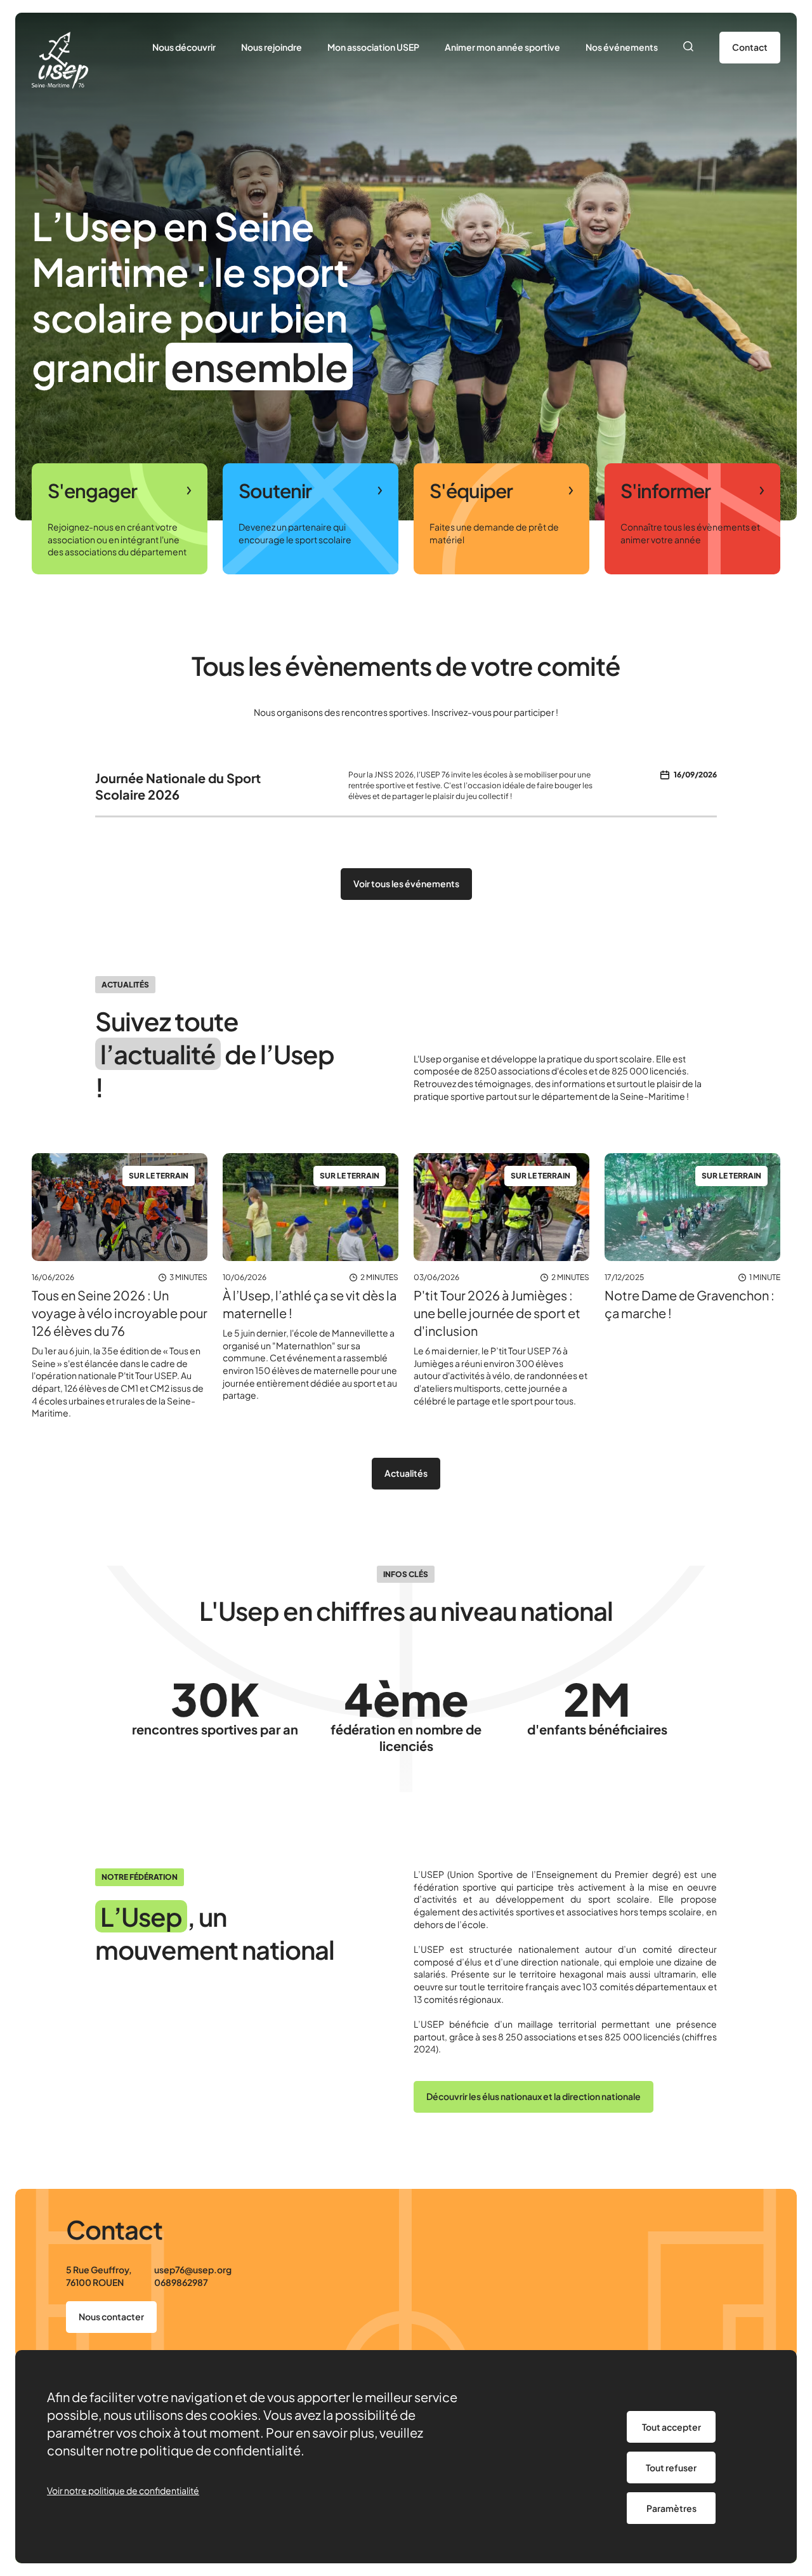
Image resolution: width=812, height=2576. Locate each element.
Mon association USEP (373, 47)
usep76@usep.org (193, 2269)
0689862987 (181, 2282)
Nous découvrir (184, 47)
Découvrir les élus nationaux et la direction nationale (534, 2096)
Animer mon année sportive (502, 47)
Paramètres (671, 2508)
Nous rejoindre (272, 47)
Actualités (406, 1473)
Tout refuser (671, 2467)
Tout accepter (671, 2427)
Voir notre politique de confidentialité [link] (123, 2490)
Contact (750, 47)
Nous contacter (111, 2316)
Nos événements (622, 47)
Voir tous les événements (406, 883)
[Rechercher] (689, 48)
